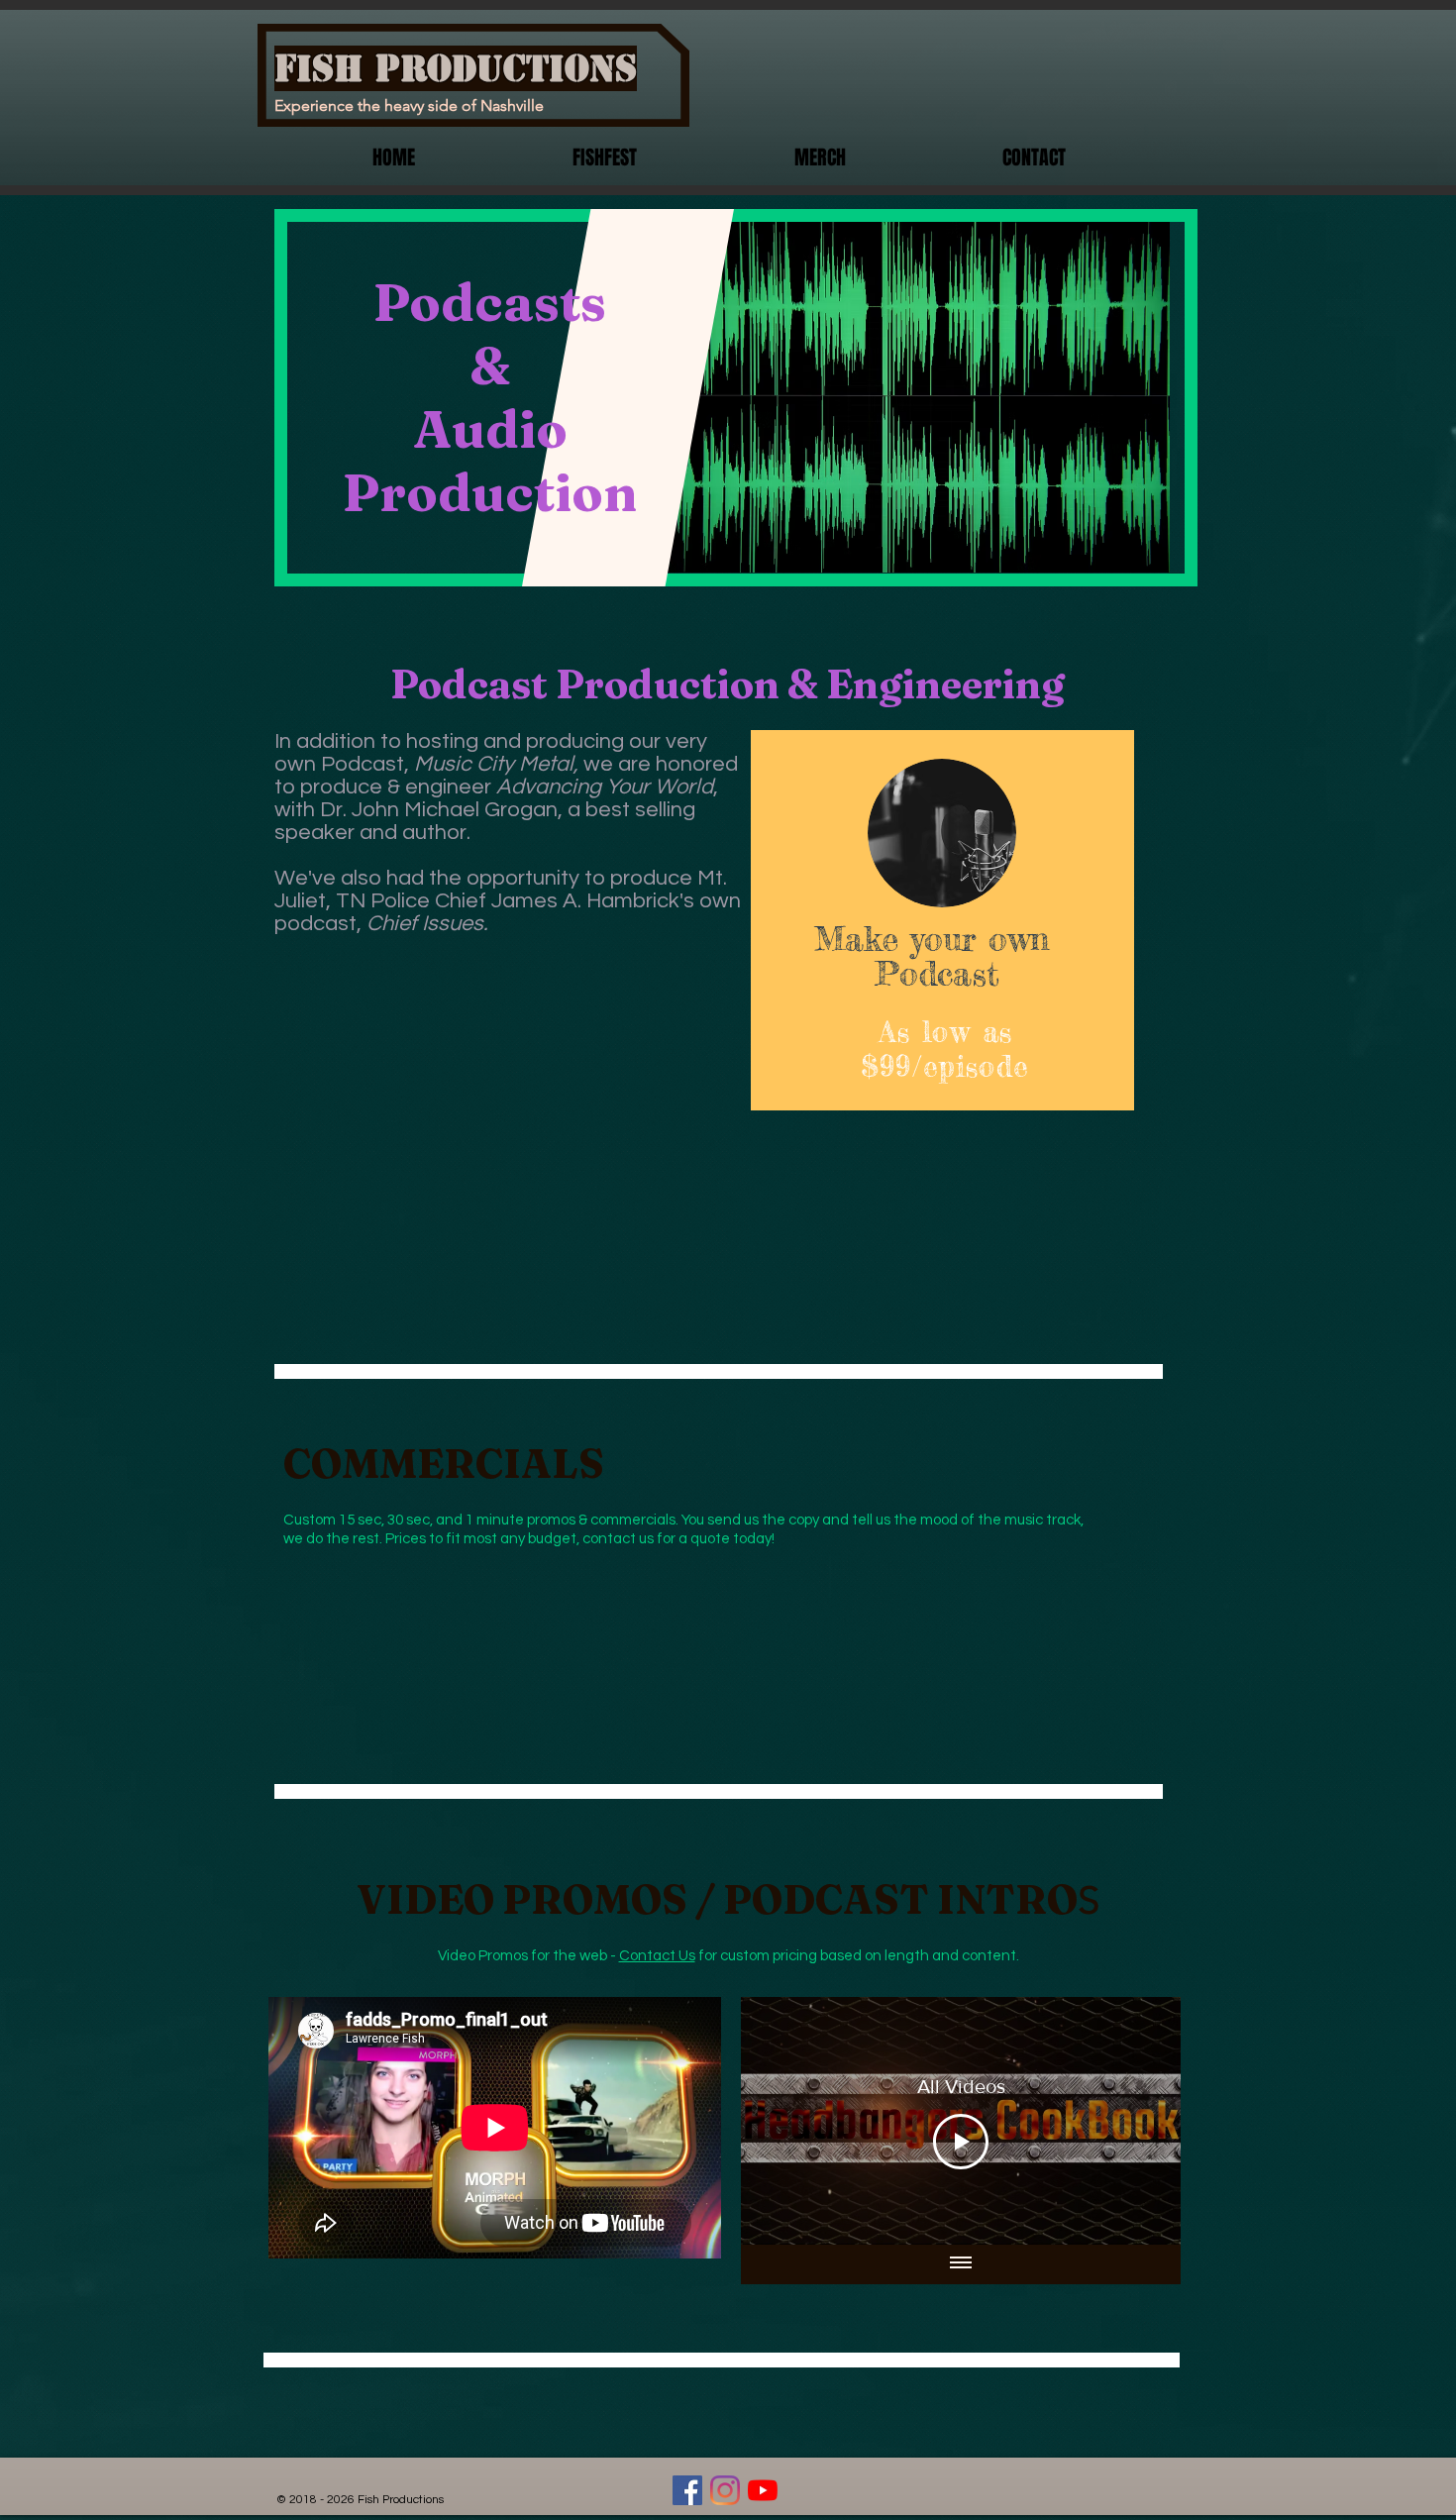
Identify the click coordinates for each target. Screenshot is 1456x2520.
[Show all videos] (961, 2264)
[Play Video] (961, 2142)
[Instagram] (725, 2490)
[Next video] (1140, 2121)
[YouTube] (763, 2490)
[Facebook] (687, 2490)
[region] (942, 920)
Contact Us (657, 1956)
